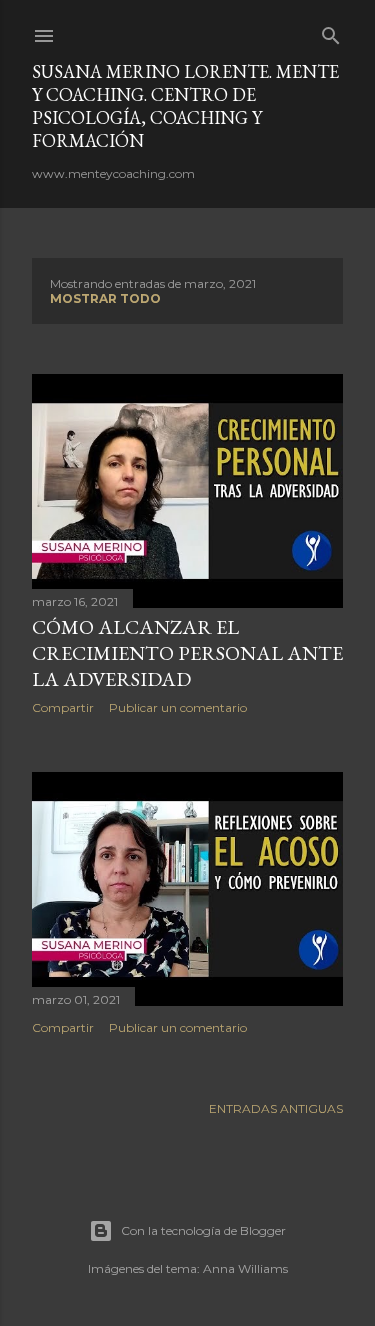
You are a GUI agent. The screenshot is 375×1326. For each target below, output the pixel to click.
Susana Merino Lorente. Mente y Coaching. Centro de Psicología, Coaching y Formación (185, 106)
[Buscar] (331, 31)
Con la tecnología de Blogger (203, 1230)
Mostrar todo (105, 298)
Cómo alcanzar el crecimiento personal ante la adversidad (187, 653)
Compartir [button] (63, 707)
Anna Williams (245, 1268)
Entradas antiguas (276, 1108)
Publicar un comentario (178, 707)
